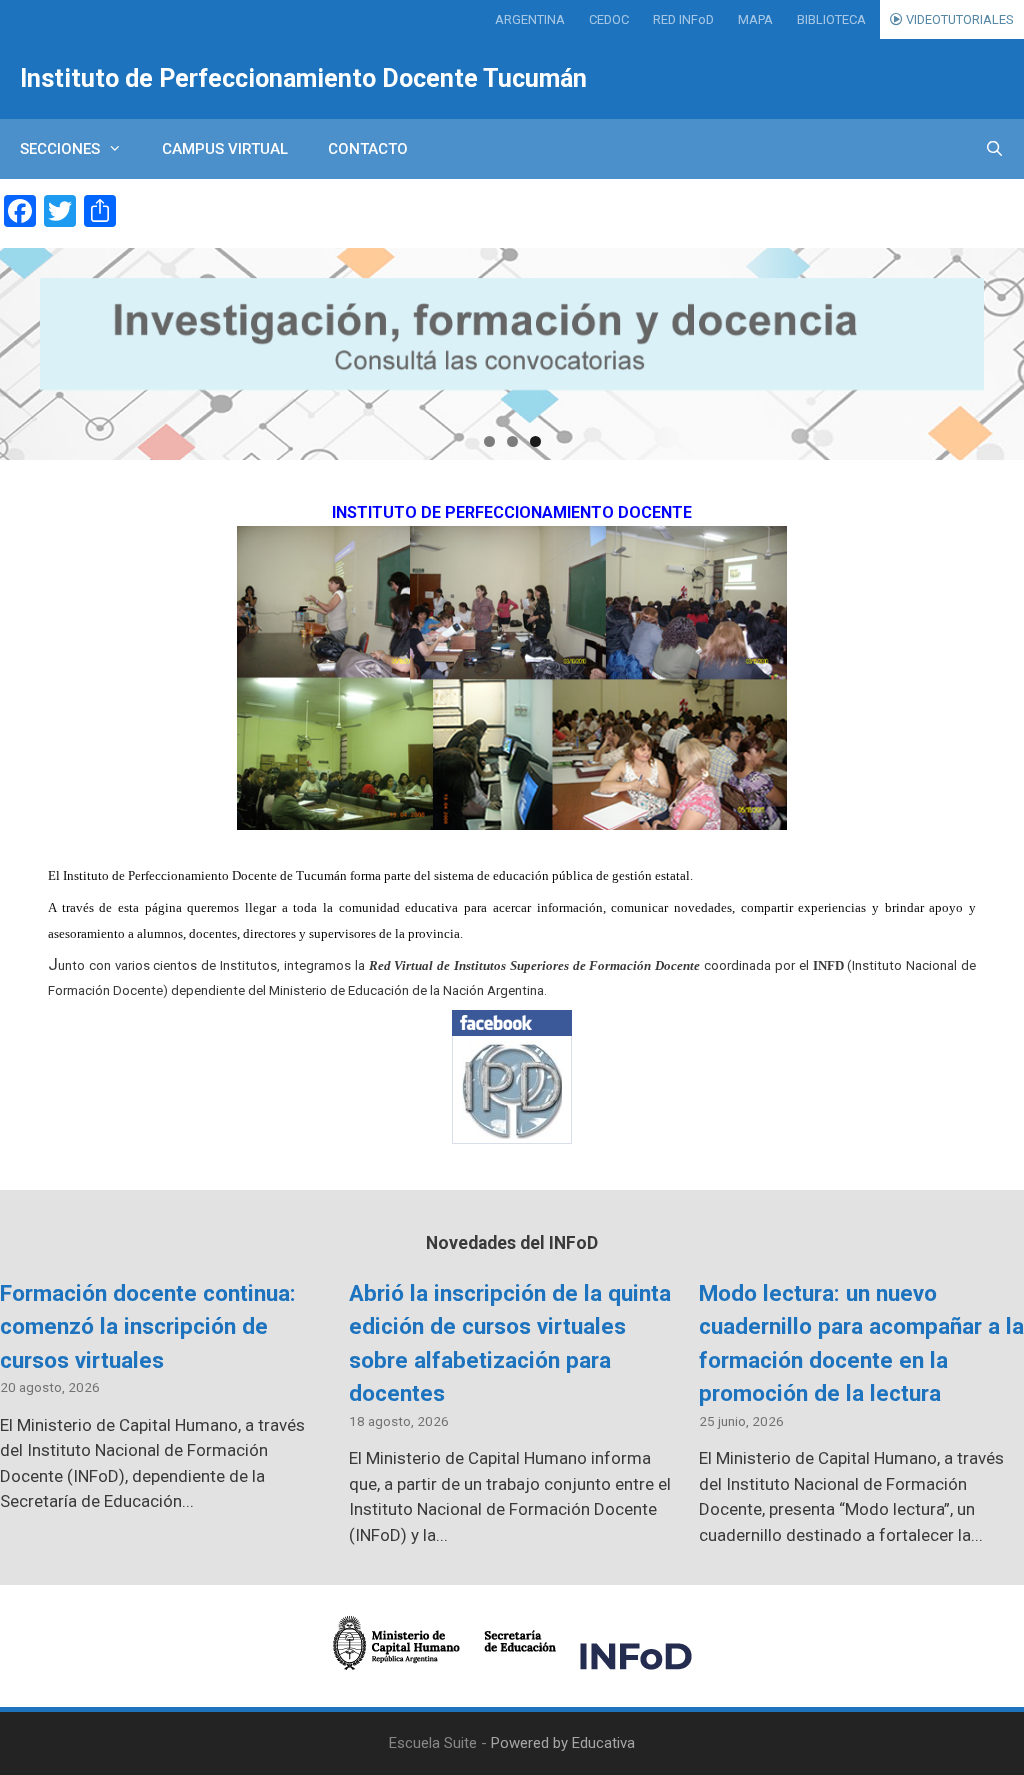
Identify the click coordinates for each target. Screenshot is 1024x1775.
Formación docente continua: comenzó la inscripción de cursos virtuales (148, 1326)
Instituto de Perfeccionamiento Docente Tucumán (303, 78)
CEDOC (609, 19)
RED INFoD (683, 19)
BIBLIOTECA (831, 19)
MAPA (755, 19)
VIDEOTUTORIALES (958, 19)
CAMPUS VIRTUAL (225, 149)
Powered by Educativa (563, 1743)
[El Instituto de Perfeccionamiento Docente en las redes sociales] (512, 1077)
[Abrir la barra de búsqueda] (994, 149)
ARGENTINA (530, 19)
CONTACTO (368, 149)
